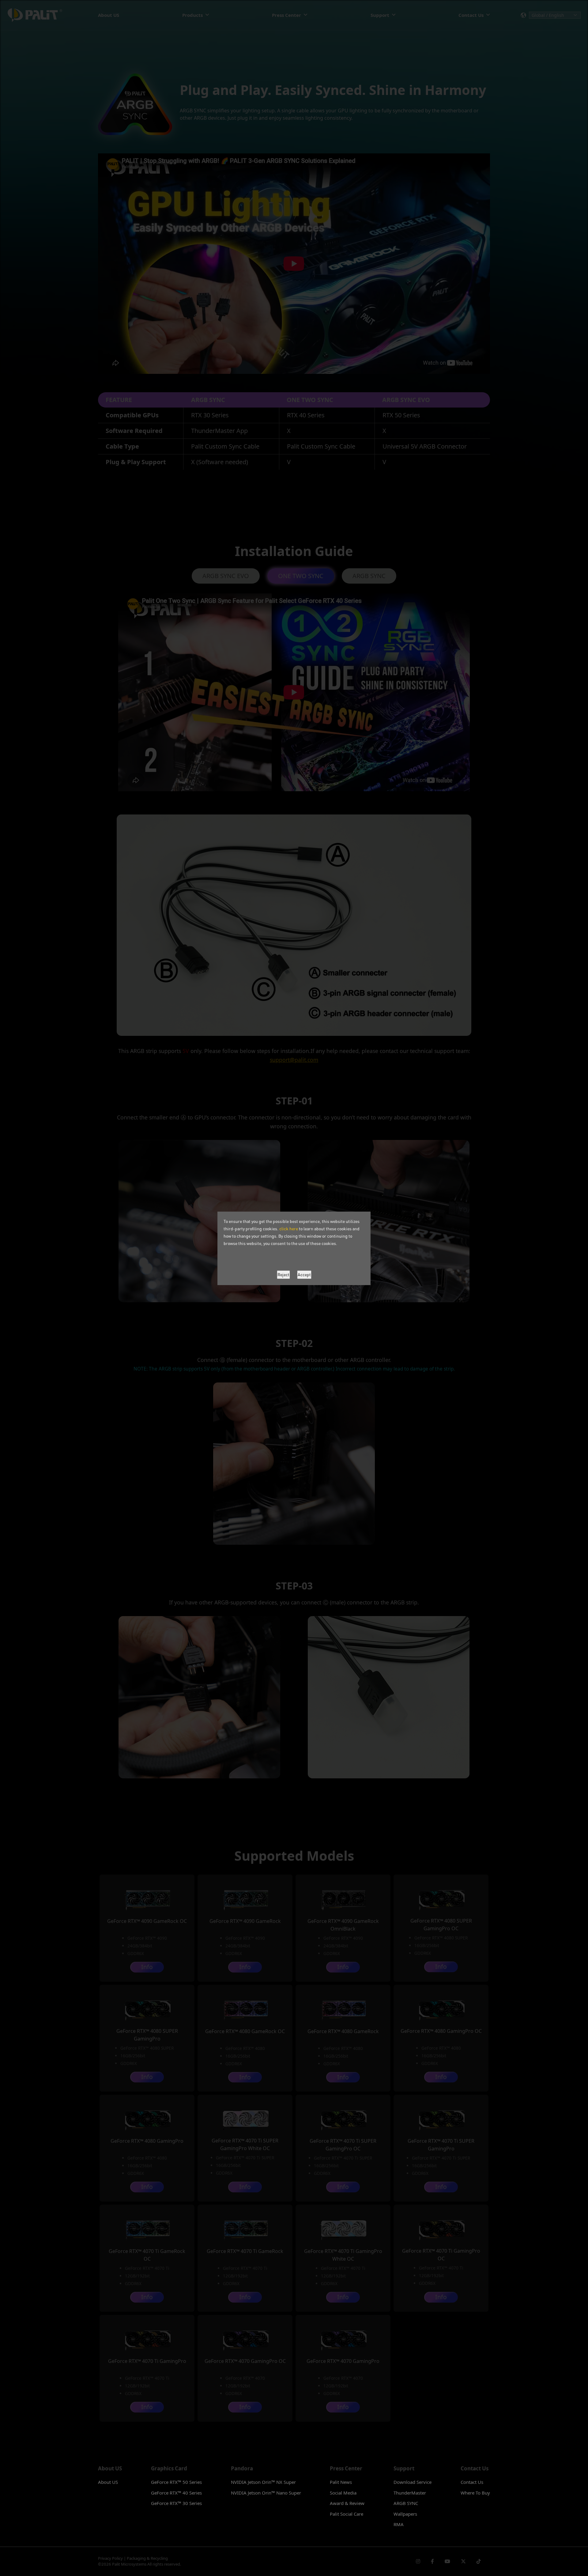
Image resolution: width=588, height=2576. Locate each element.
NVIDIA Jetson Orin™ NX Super (263, 2482)
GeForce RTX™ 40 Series (176, 2493)
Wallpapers (405, 2514)
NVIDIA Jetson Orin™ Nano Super (266, 2493)
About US (108, 2482)
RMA (399, 2524)
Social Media (343, 2493)
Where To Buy (475, 2493)
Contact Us (472, 2482)
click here (289, 1229)
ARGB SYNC (406, 2503)
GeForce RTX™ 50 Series (176, 2482)
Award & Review (347, 2503)
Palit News (341, 2482)
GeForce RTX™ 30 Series (176, 2503)
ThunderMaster (410, 2493)
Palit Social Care (347, 2514)
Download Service (413, 2482)
